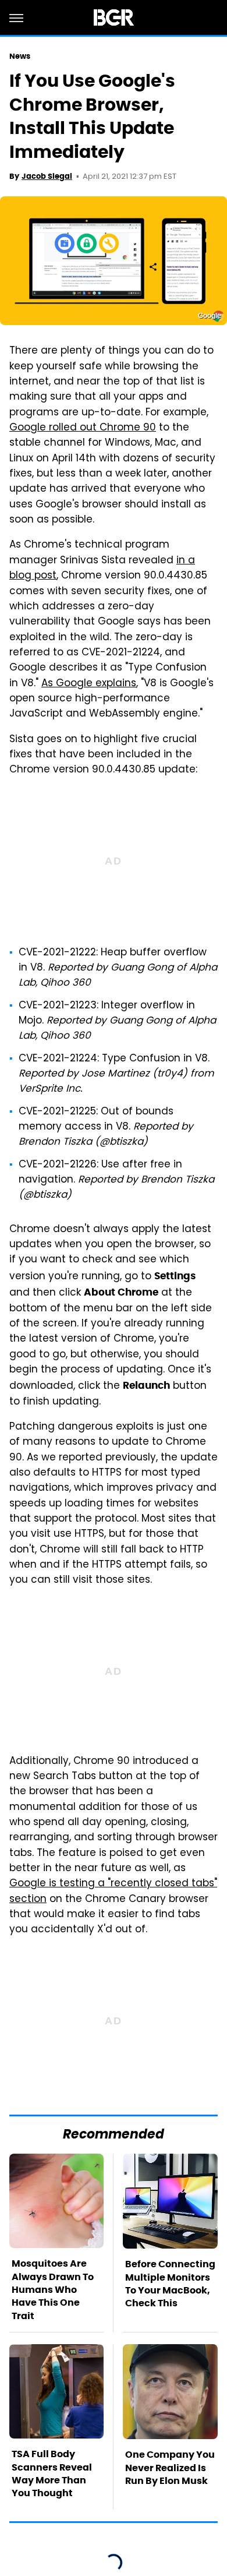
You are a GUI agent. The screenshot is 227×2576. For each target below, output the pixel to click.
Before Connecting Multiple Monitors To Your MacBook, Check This (170, 2284)
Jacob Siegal (47, 176)
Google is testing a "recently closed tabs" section (113, 1892)
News (20, 56)
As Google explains (89, 684)
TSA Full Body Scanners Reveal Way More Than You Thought (52, 2473)
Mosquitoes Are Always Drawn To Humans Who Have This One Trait (53, 2290)
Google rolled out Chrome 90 (83, 428)
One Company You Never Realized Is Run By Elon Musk (170, 2468)
